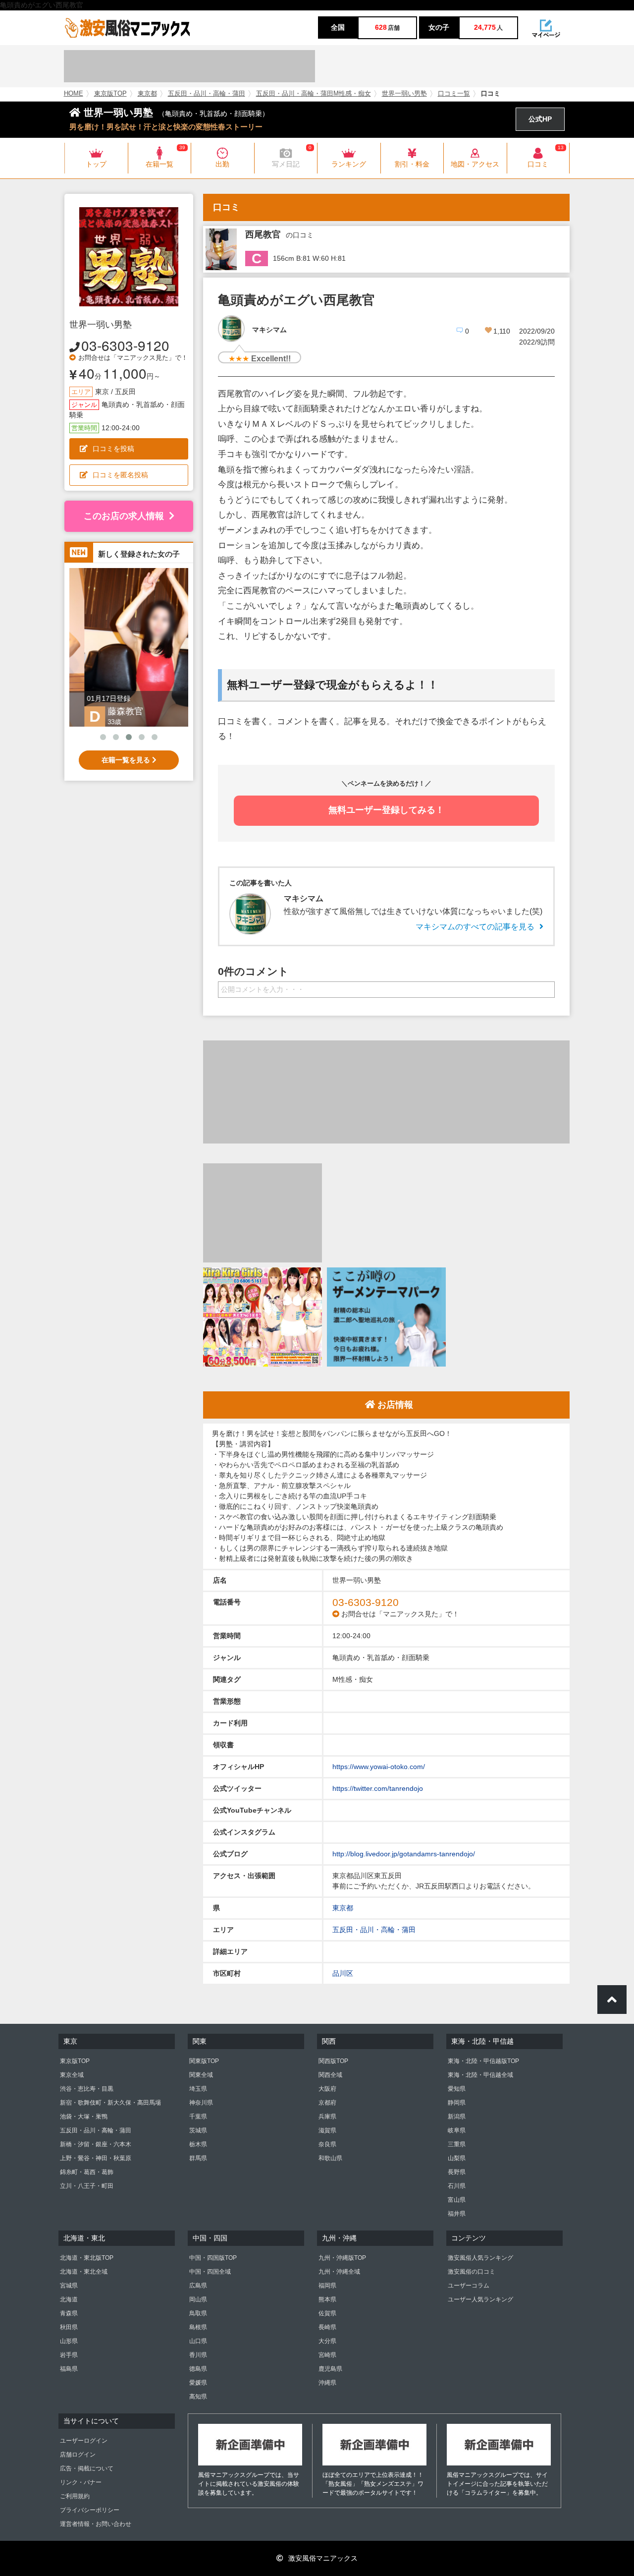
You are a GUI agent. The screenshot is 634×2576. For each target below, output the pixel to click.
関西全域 (330, 2075)
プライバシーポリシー (90, 2510)
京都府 (327, 2103)
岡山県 (198, 2299)
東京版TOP (110, 94)
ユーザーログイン (84, 2441)
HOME (74, 94)
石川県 (457, 2186)
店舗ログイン (78, 2455)
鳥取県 (198, 2313)
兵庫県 (327, 2117)
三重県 (457, 2144)
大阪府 (327, 2089)
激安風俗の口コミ (472, 2272)
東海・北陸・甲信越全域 (480, 2075)
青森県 (69, 2313)
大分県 (327, 2341)
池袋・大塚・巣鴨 (84, 2117)
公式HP (540, 119)
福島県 (69, 2369)
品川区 (343, 1973)
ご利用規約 (75, 2496)
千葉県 (198, 2117)
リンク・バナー (81, 2482)
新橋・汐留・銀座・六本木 (96, 2144)
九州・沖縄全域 (339, 2272)
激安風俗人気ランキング (480, 2258)
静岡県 (457, 2103)
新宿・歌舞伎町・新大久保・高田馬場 (110, 2103)
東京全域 (72, 2075)
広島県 (198, 2286)
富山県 (457, 2200)
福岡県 (327, 2286)
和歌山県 (330, 2158)
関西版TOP (333, 2061)
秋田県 (69, 2327)
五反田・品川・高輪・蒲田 (207, 94)
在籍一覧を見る (127, 760)
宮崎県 (327, 2355)
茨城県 (198, 2130)
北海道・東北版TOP (87, 2258)
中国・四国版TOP (213, 2258)
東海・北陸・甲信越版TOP (483, 2061)
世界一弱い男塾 (404, 94)
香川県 (198, 2355)
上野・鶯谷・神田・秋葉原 (96, 2158)
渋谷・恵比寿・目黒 (87, 2089)
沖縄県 (327, 2383)
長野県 (457, 2172)
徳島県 (198, 2369)
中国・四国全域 (210, 2272)
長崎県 (327, 2327)
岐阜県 (457, 2130)
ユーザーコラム (469, 2286)
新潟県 (457, 2117)
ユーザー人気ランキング (480, 2299)
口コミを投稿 (113, 449)
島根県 (198, 2327)
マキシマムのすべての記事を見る (475, 927)
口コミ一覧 (454, 94)
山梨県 (457, 2158)
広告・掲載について (87, 2468)
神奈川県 (201, 2103)
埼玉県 (198, 2089)
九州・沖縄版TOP (342, 2258)
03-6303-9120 (125, 345)
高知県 (198, 2397)
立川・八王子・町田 (87, 2186)
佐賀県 (327, 2313)
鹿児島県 (330, 2369)
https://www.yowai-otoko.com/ (379, 1767)
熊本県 (327, 2299)
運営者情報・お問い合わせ (96, 2524)
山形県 (69, 2341)
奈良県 (327, 2144)
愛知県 (457, 2089)
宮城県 (69, 2286)
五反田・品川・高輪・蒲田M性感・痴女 (314, 94)
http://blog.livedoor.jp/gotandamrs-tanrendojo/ (404, 1854)
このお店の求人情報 (124, 516)
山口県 (198, 2341)
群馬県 (198, 2158)
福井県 (457, 2214)
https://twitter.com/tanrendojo (378, 1788)
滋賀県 (327, 2130)
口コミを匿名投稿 (120, 475)
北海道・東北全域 (84, 2272)
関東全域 (201, 2075)
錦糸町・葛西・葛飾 (87, 2172)
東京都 (147, 94)
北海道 (69, 2299)
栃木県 (198, 2144)
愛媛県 (198, 2383)
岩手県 (69, 2355)
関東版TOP (204, 2061)
